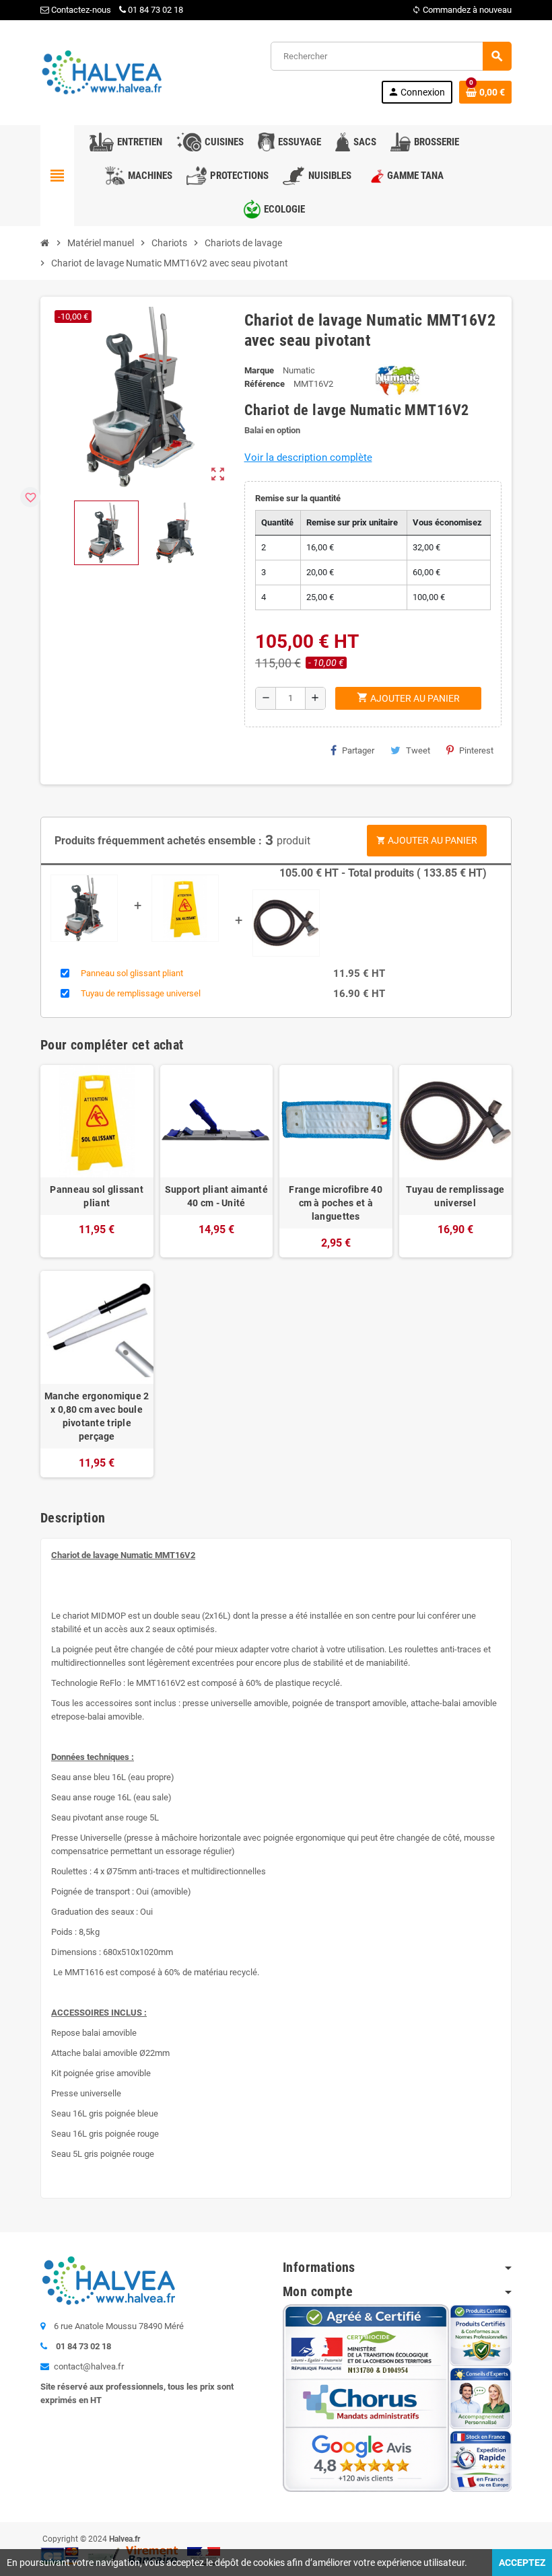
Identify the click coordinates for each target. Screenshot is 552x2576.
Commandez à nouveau (462, 10)
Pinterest (476, 750)
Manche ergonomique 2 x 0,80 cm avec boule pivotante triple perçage (97, 1416)
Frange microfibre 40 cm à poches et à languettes (336, 1203)
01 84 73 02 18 (156, 10)
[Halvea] (101, 72)
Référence (265, 384)
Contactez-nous (80, 10)
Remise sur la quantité (298, 498)
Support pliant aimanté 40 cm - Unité (216, 1196)
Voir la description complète (308, 457)
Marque (259, 370)
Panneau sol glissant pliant (132, 973)
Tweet (418, 750)
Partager (358, 750)
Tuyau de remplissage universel (141, 993)
